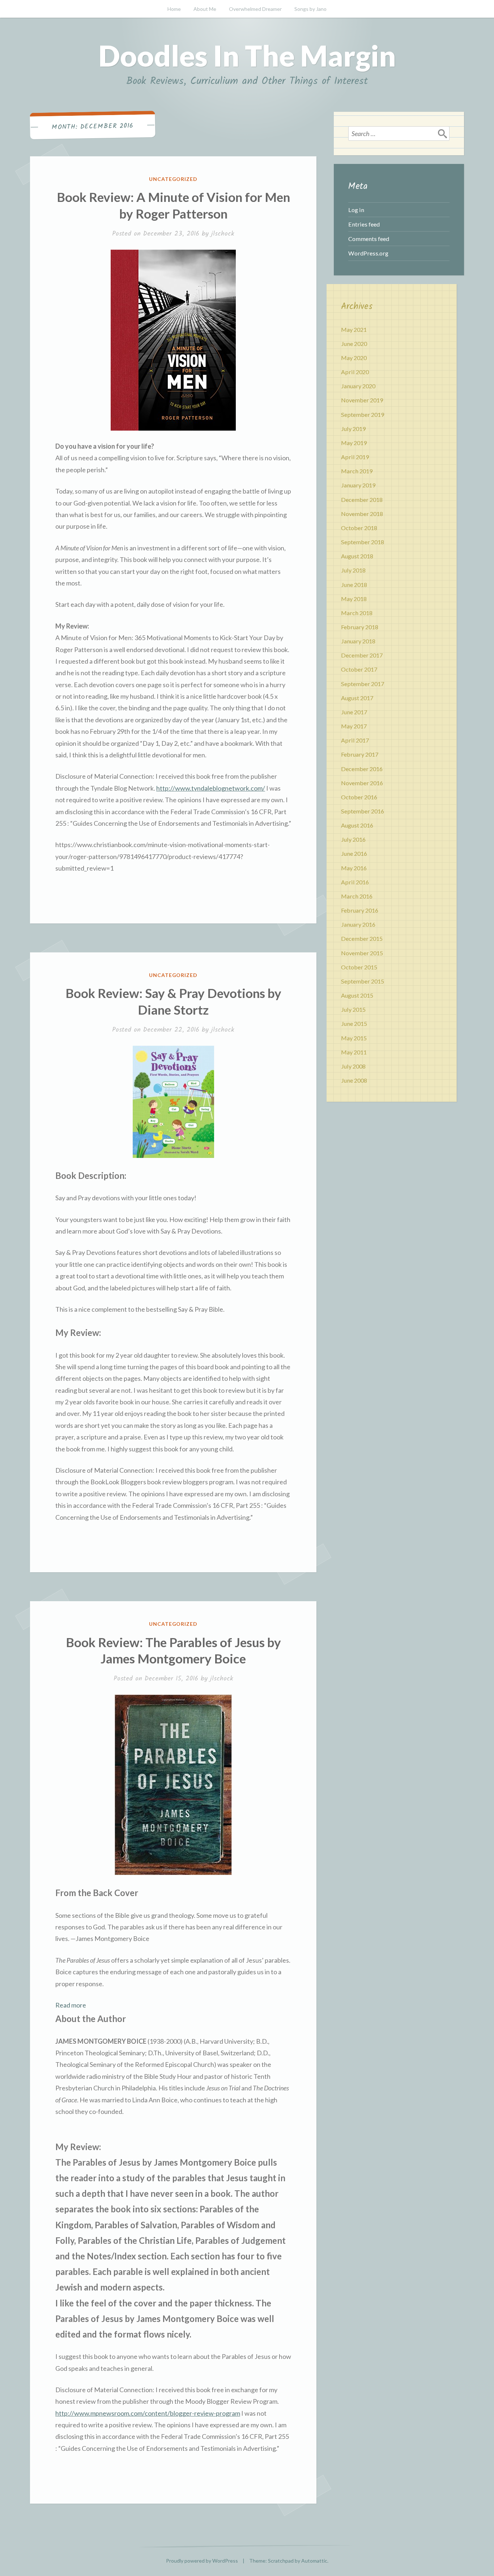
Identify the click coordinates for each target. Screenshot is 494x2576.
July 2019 (353, 429)
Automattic (314, 2561)
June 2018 (354, 585)
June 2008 (354, 1080)
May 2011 (354, 1052)
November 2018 (362, 514)
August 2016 (357, 825)
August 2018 (357, 556)
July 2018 (353, 570)
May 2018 (354, 599)
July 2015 (353, 1009)
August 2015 (357, 995)
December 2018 (362, 500)
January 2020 (358, 386)
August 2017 (357, 698)
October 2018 (359, 528)
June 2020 (354, 344)
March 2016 (357, 896)
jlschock (223, 234)
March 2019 (357, 471)
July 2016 (353, 839)
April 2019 (355, 457)
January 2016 (358, 924)
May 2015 (354, 1038)
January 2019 (358, 485)
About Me (205, 9)
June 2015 (354, 1023)
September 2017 (363, 684)
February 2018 (360, 627)
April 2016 (355, 882)
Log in (356, 210)
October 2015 (359, 967)
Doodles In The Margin (247, 55)
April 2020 (355, 372)
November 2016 (362, 783)
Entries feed (364, 224)
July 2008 (353, 1066)
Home (174, 9)
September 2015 (363, 981)
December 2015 (362, 938)
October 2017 (359, 669)
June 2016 (354, 853)
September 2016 (363, 811)
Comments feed (369, 239)
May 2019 (354, 443)
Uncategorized (173, 179)
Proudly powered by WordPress (202, 2561)
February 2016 (360, 910)
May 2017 (354, 726)
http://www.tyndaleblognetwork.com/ (211, 788)
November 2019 (362, 400)
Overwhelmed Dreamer (255, 9)
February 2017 (360, 754)
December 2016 (362, 769)
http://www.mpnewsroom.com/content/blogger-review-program (148, 2413)
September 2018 (363, 542)
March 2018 (357, 613)
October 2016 (359, 797)
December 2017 (362, 655)
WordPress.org (368, 253)
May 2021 (354, 329)
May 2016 (354, 868)
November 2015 (362, 953)
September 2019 (363, 414)
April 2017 (355, 740)
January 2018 (358, 641)
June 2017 (354, 712)
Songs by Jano (310, 9)
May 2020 (354, 358)
